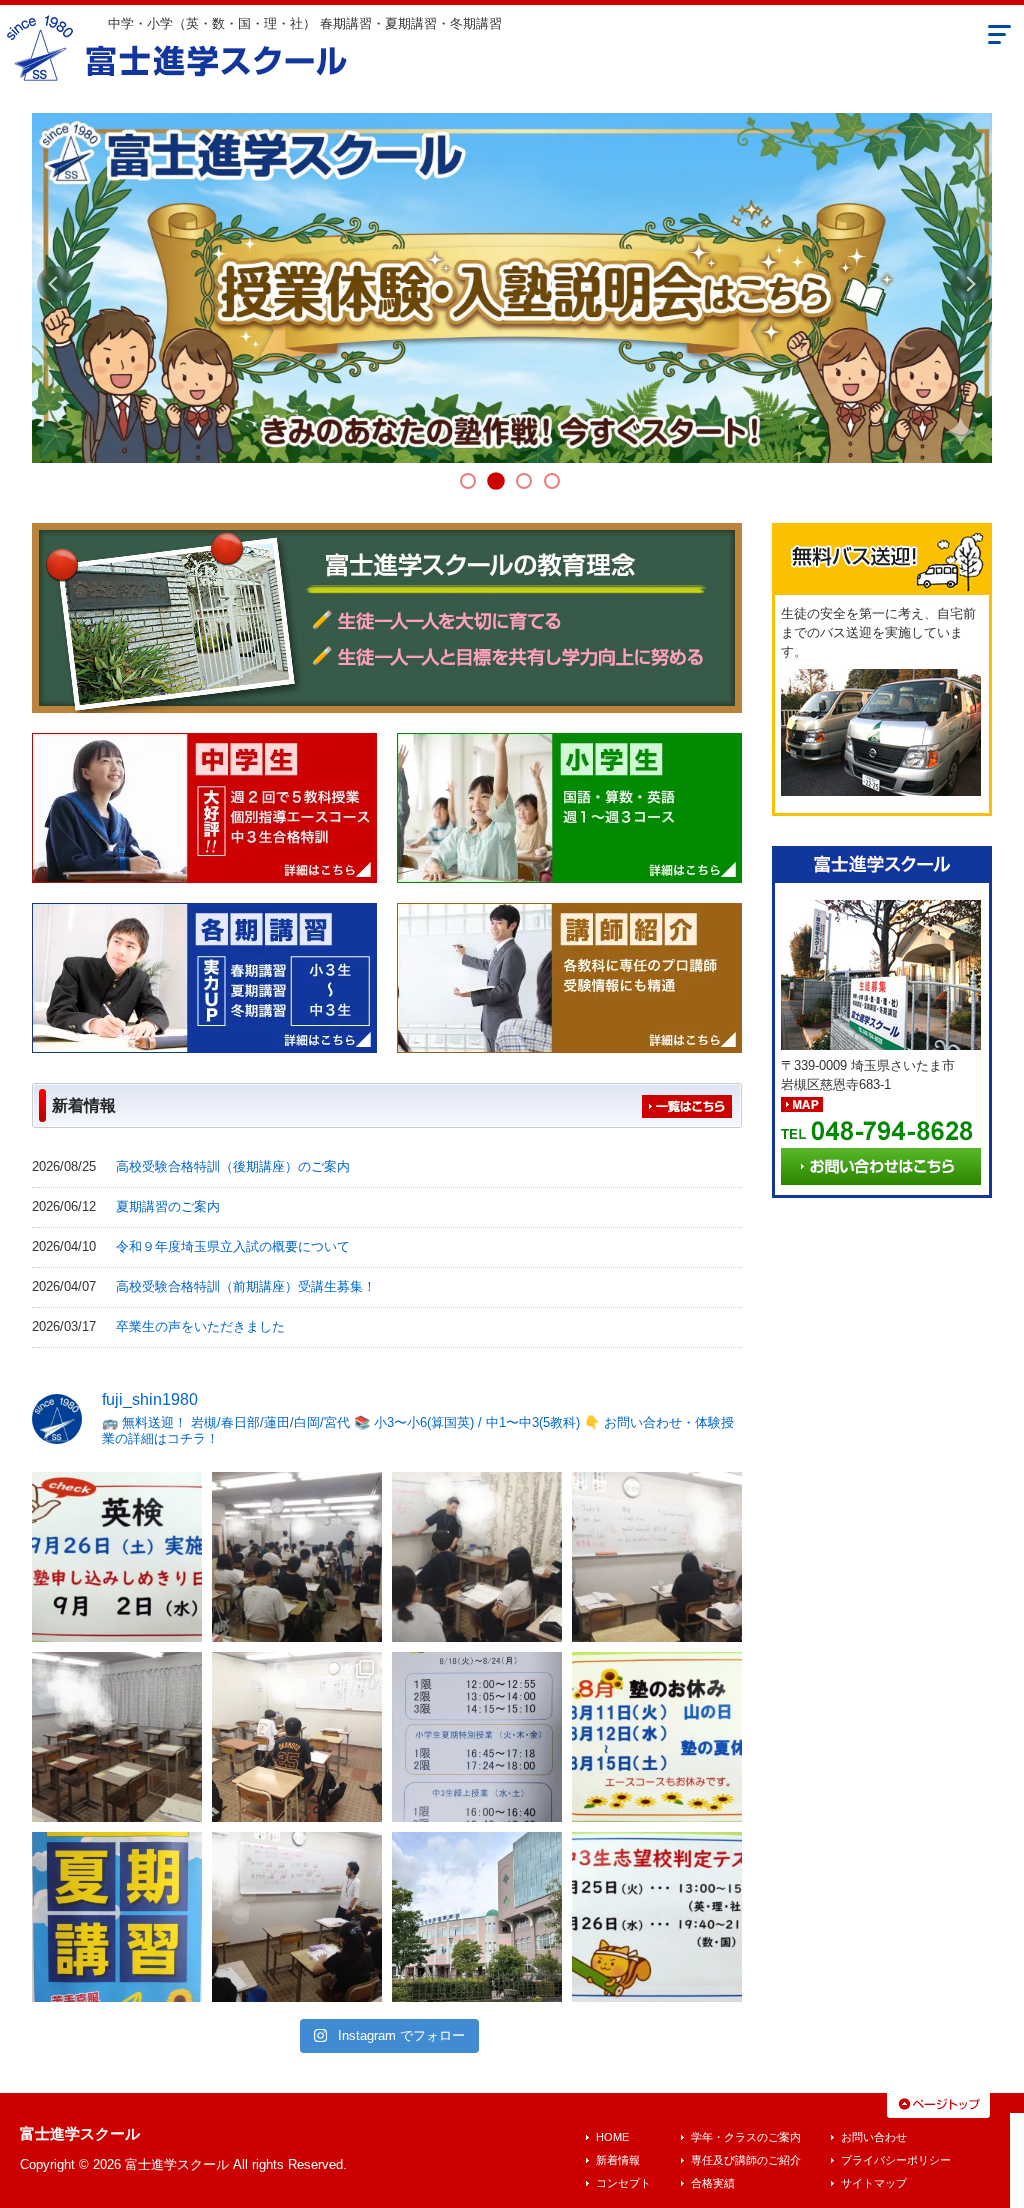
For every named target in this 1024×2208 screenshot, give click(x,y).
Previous (55, 284)
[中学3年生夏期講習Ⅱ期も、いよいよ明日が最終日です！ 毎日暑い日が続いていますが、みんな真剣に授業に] (117, 1917)
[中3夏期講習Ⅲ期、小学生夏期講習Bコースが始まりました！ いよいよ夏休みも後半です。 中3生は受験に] (477, 1737)
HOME (612, 2137)
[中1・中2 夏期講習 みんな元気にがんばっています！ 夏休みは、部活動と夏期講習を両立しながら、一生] (297, 1737)
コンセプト (623, 2183)
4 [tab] (552, 481)
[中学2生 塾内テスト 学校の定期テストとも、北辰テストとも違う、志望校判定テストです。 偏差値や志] (117, 1737)
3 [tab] (524, 481)
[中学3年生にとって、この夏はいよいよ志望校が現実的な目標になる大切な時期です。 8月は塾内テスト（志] (657, 1917)
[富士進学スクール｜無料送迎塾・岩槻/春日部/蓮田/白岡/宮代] (177, 46)
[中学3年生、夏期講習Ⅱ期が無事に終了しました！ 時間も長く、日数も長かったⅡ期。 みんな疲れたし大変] (657, 1737)
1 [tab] (468, 481)
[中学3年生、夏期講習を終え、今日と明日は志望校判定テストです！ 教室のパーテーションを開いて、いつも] (297, 1557)
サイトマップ (874, 2183)
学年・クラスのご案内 (746, 2137)
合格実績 (713, 2183)
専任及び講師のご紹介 (746, 2160)
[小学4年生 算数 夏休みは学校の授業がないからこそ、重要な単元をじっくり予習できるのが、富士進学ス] (297, 1917)
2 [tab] (496, 481)
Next (969, 284)
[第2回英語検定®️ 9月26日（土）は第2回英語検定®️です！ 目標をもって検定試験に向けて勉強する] (117, 1557)
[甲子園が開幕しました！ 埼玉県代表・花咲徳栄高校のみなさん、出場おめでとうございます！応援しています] (477, 1917)
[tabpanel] (512, 288)
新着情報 (618, 2160)
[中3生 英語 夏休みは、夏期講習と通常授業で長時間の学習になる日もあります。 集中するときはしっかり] (657, 1557)
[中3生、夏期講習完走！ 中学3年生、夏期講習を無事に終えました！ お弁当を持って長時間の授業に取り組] (477, 1557)
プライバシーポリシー (896, 2160)
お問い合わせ (874, 2137)
